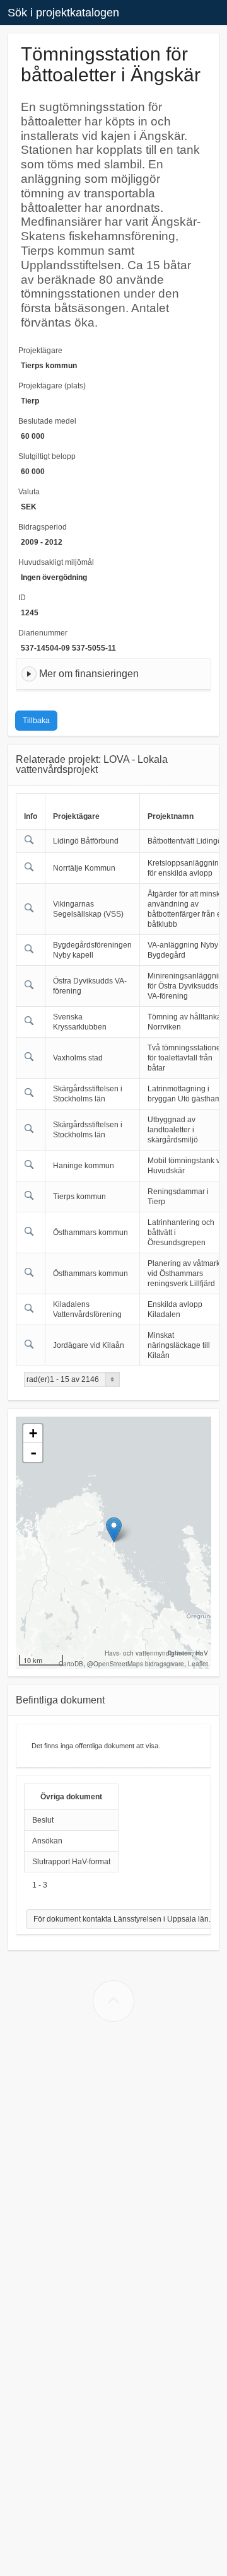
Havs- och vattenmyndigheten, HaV (156, 1653)
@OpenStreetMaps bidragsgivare (136, 1664)
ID (22, 598)
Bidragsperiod (43, 527)
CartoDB (71, 1664)
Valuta (29, 492)
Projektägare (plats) (52, 386)
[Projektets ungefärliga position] (114, 1530)
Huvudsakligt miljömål (56, 562)
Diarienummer (43, 633)
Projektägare (40, 351)
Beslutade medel (47, 421)
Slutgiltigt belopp (47, 456)
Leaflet (198, 1664)
